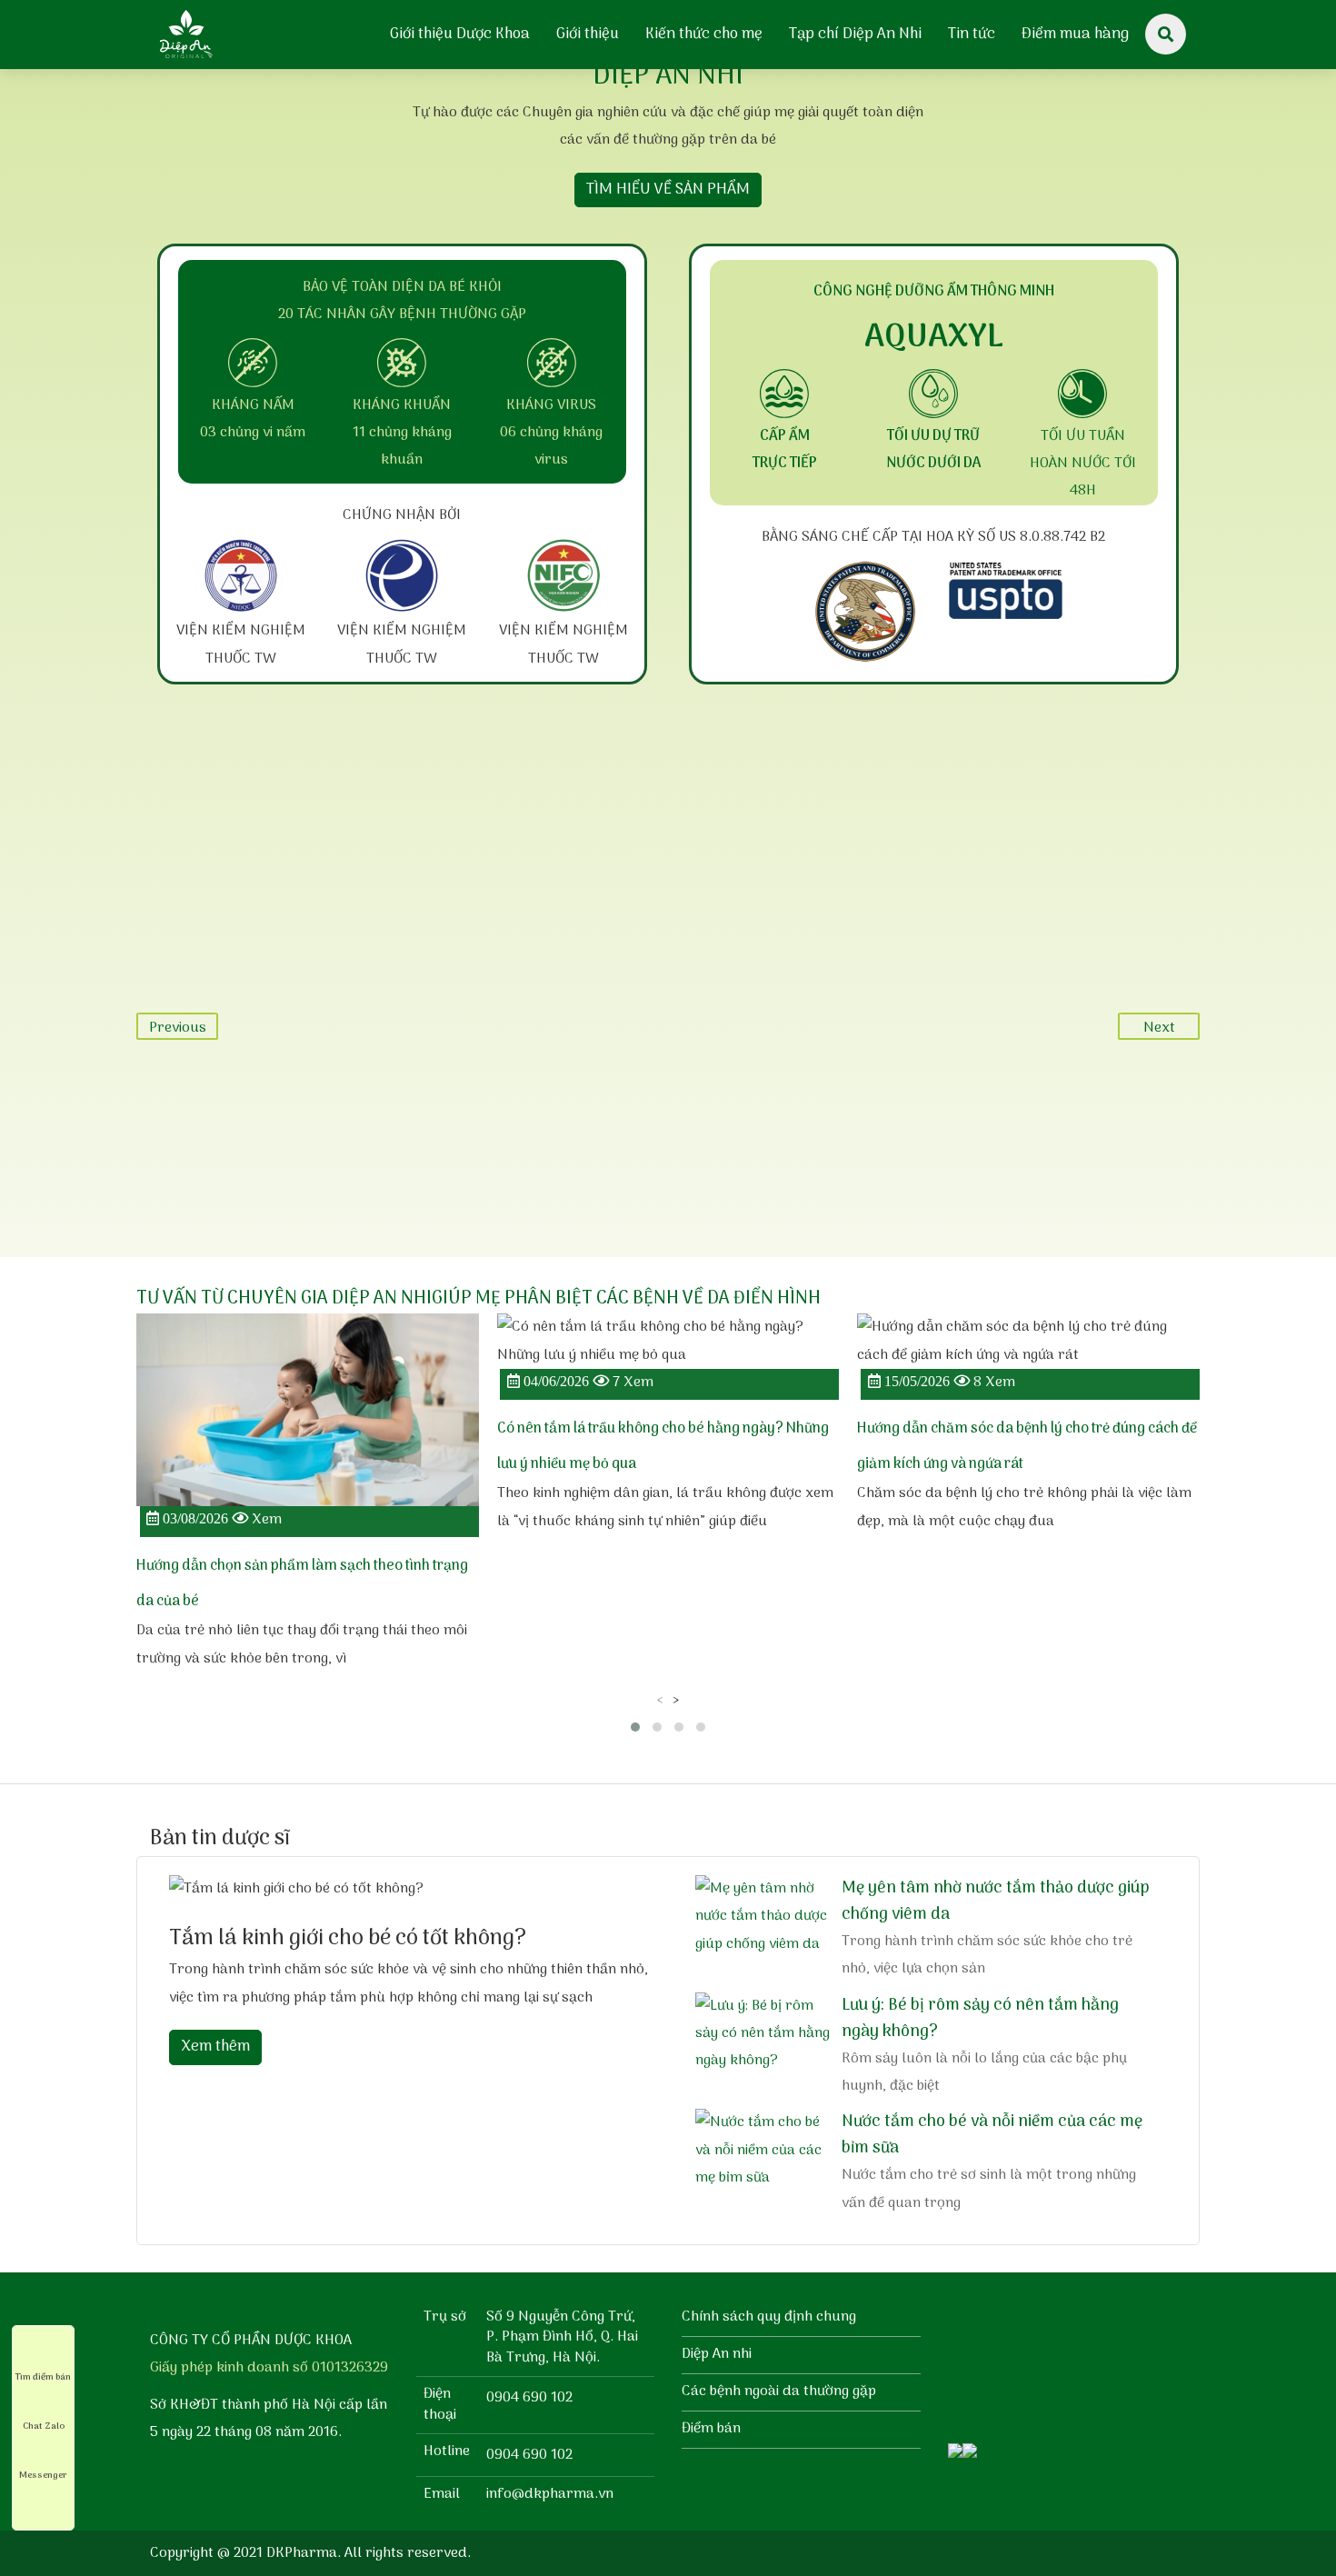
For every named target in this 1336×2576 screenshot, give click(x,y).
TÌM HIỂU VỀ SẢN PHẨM (668, 190)
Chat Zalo (44, 2426)
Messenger (43, 2475)
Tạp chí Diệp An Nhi (855, 35)
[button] (635, 1727)
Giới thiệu (588, 35)
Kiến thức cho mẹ (704, 35)
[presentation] (660, 1700)
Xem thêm (215, 2047)
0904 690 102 (529, 2398)
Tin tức (972, 35)
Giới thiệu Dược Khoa (460, 35)
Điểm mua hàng (1075, 35)
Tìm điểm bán (43, 2377)
